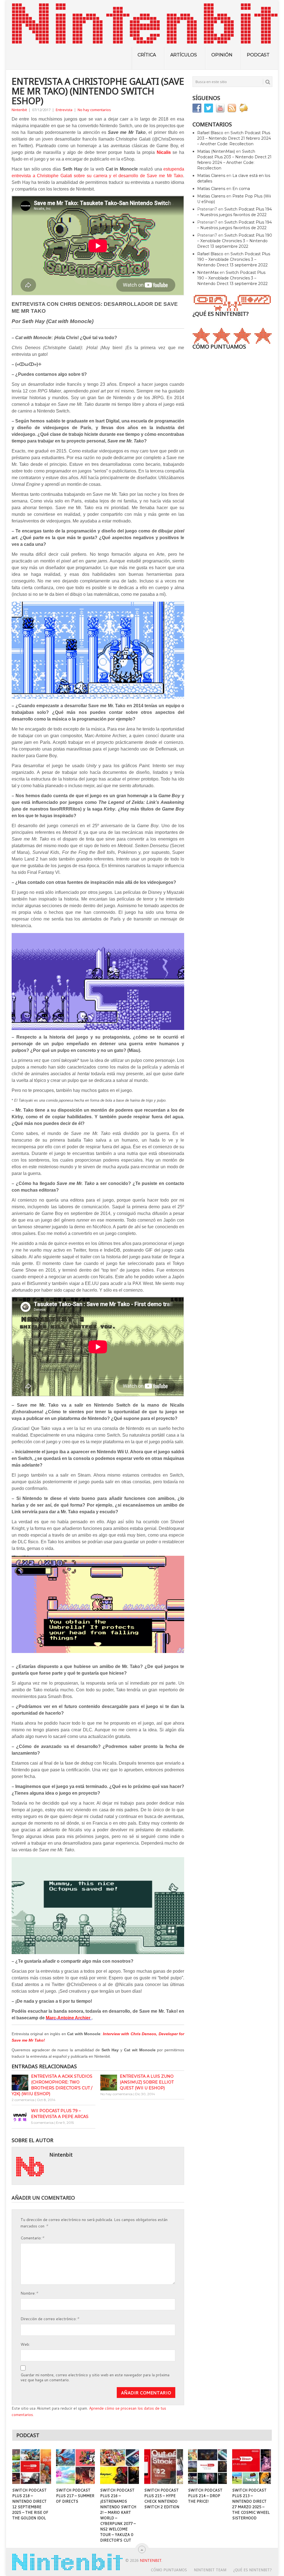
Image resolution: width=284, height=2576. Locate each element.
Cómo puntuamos (169, 2570)
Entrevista (64, 110)
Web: (25, 2344)
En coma (241, 189)
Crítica (147, 55)
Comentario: (32, 2238)
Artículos (184, 55)
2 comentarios (23, 2100)
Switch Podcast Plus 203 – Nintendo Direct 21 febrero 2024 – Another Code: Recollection (234, 138)
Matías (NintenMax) (216, 151)
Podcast (258, 55)
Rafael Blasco (210, 133)
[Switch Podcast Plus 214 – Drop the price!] (207, 2467)
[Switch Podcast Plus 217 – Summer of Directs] (75, 2467)
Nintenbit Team (210, 2570)
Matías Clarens (211, 176)
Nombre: (29, 2293)
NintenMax (208, 272)
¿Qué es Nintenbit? (253, 2570)
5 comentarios (42, 2123)
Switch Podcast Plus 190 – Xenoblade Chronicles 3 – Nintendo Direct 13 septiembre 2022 (235, 241)
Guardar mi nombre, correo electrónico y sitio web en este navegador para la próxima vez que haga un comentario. (95, 2377)
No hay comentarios (94, 110)
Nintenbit (19, 110)
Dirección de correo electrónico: (50, 2318)
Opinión (222, 55)
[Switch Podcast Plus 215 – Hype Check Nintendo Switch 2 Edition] (164, 2467)
